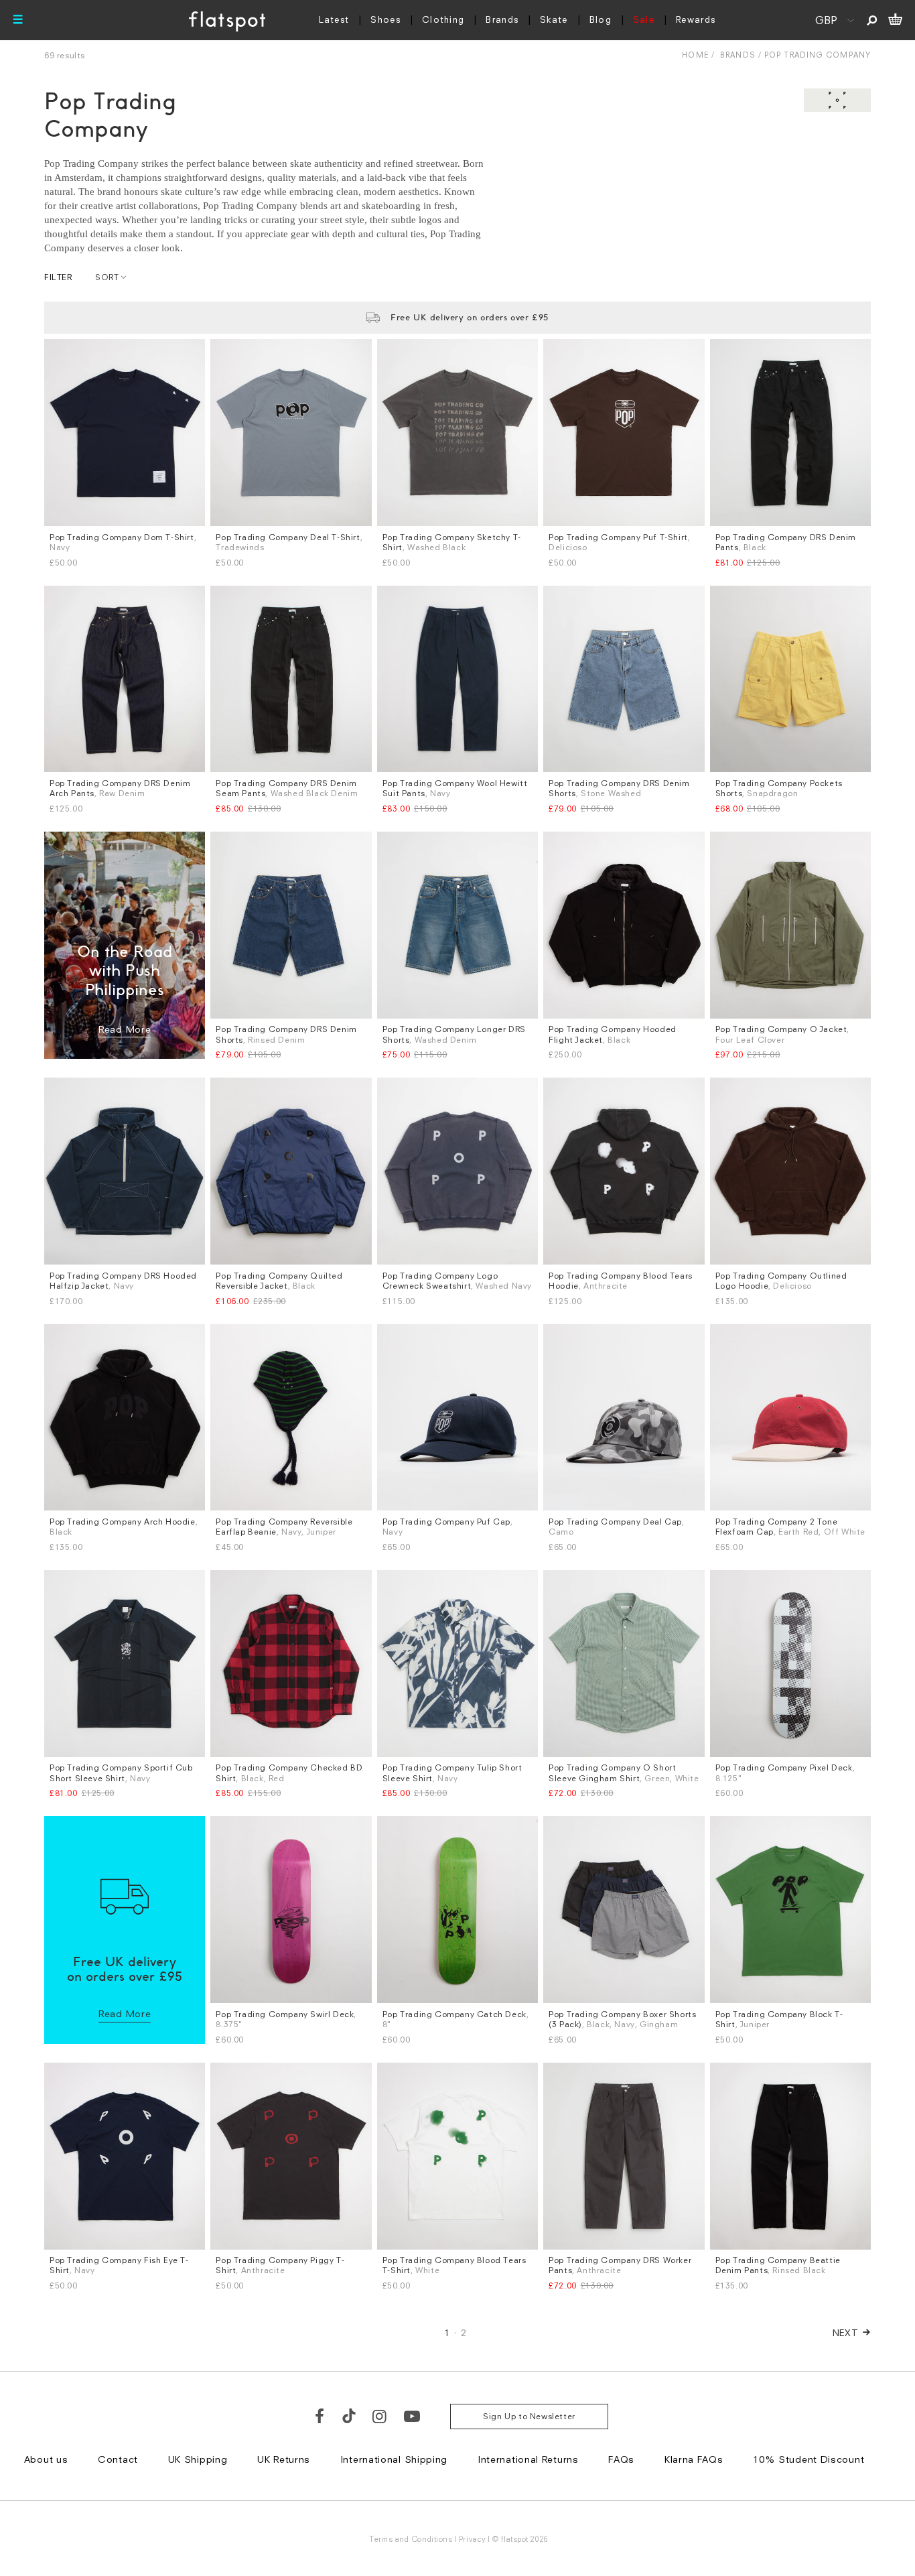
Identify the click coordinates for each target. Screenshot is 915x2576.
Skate (554, 19)
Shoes (385, 19)
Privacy (473, 2539)
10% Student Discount (808, 2459)
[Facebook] (320, 2416)
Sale (644, 19)
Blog (601, 19)
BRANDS (738, 55)
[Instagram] (380, 2416)
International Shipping (394, 2459)
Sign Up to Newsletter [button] (529, 2416)
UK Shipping (198, 2459)
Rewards (696, 19)
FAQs (621, 2459)
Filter (58, 277)
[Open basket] (895, 20)
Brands (502, 19)
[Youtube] (413, 2416)
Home (695, 55)
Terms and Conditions (411, 2539)
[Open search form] (872, 20)
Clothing (443, 19)
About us (46, 2459)
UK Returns (284, 2459)
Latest (334, 19)
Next (846, 2332)
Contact (118, 2459)
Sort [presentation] (107, 277)
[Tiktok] (349, 2416)
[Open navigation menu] (18, 20)
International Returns (528, 2459)
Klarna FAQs (694, 2459)
